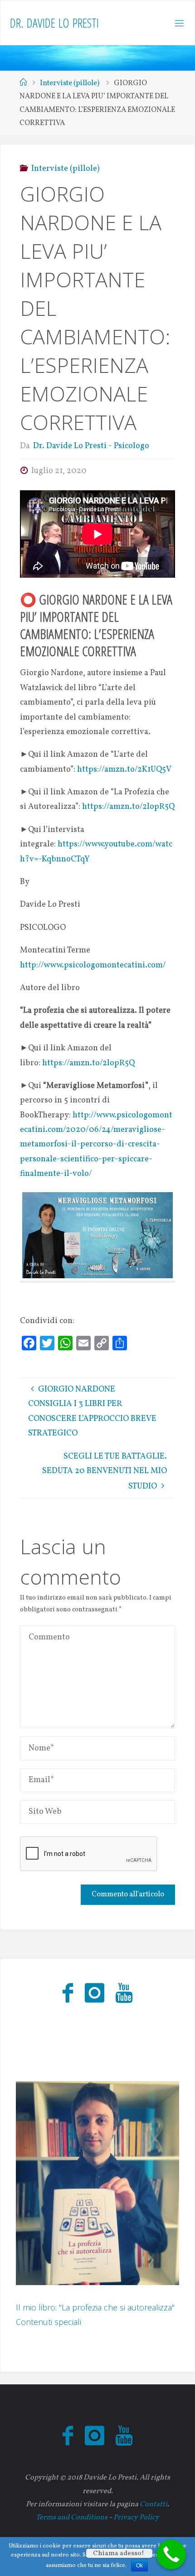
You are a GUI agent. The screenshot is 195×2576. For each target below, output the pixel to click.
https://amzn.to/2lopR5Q (128, 807)
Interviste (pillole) (70, 83)
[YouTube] (124, 1994)
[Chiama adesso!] (171, 2554)
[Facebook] (68, 1994)
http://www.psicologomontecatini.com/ (93, 965)
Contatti (154, 2504)
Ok (139, 2566)
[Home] (23, 83)
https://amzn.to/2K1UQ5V (124, 770)
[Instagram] (94, 1994)
